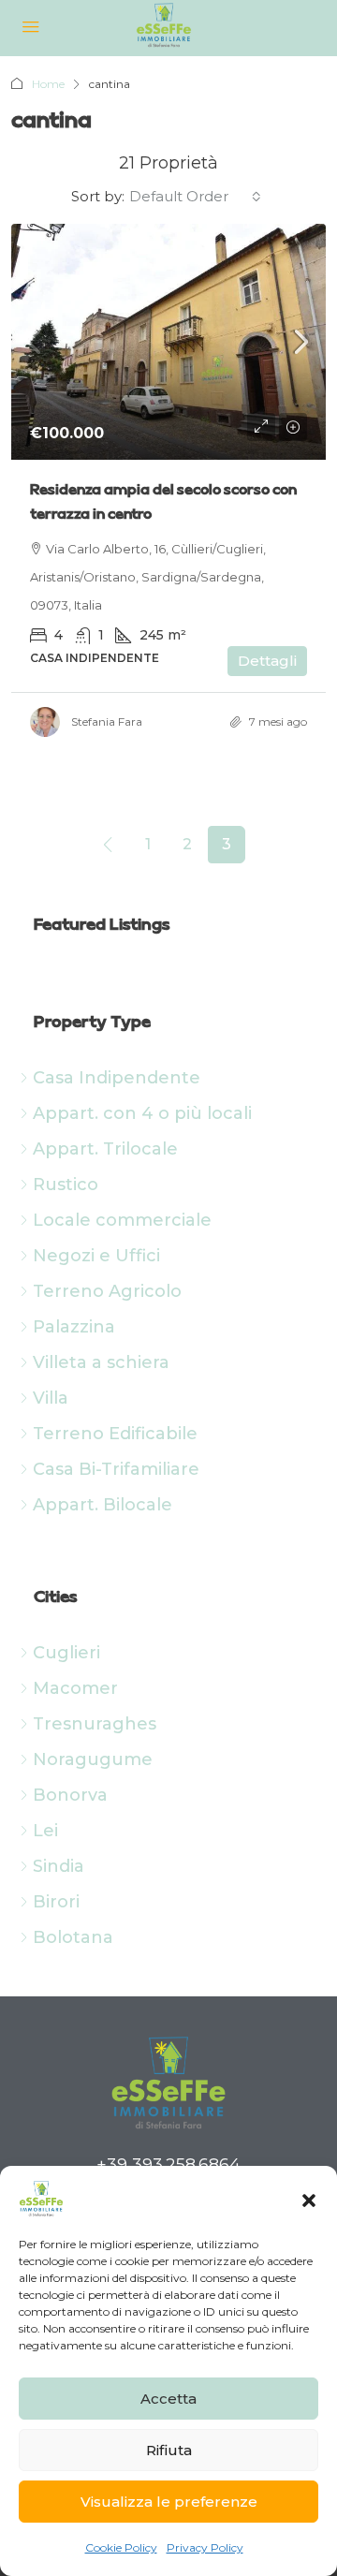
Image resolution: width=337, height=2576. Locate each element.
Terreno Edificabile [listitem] (116, 1434)
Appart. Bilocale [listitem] (103, 1505)
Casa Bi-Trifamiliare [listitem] (117, 1469)
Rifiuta (169, 2450)
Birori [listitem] (57, 1902)
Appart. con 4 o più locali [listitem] (143, 1113)
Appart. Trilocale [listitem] (106, 1149)
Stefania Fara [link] (107, 721)
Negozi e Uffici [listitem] (97, 1256)
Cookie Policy (121, 2547)
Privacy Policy (205, 2547)
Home (48, 84)
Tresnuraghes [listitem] (95, 1724)
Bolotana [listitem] (73, 1937)
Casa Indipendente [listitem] (117, 1078)
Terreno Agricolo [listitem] (108, 1291)
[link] (168, 342)
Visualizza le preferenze (169, 2502)
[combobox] (195, 197)
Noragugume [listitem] (93, 1759)
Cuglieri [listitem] (67, 1653)
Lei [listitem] (46, 1831)
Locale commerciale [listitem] (123, 1220)
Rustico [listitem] (66, 1185)
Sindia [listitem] (59, 1866)
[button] (309, 2199)
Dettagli (267, 661)
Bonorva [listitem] (71, 1795)
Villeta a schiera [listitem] (102, 1362)
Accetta (168, 2399)
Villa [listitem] (51, 1398)
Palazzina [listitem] (74, 1327)
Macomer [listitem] (76, 1688)
